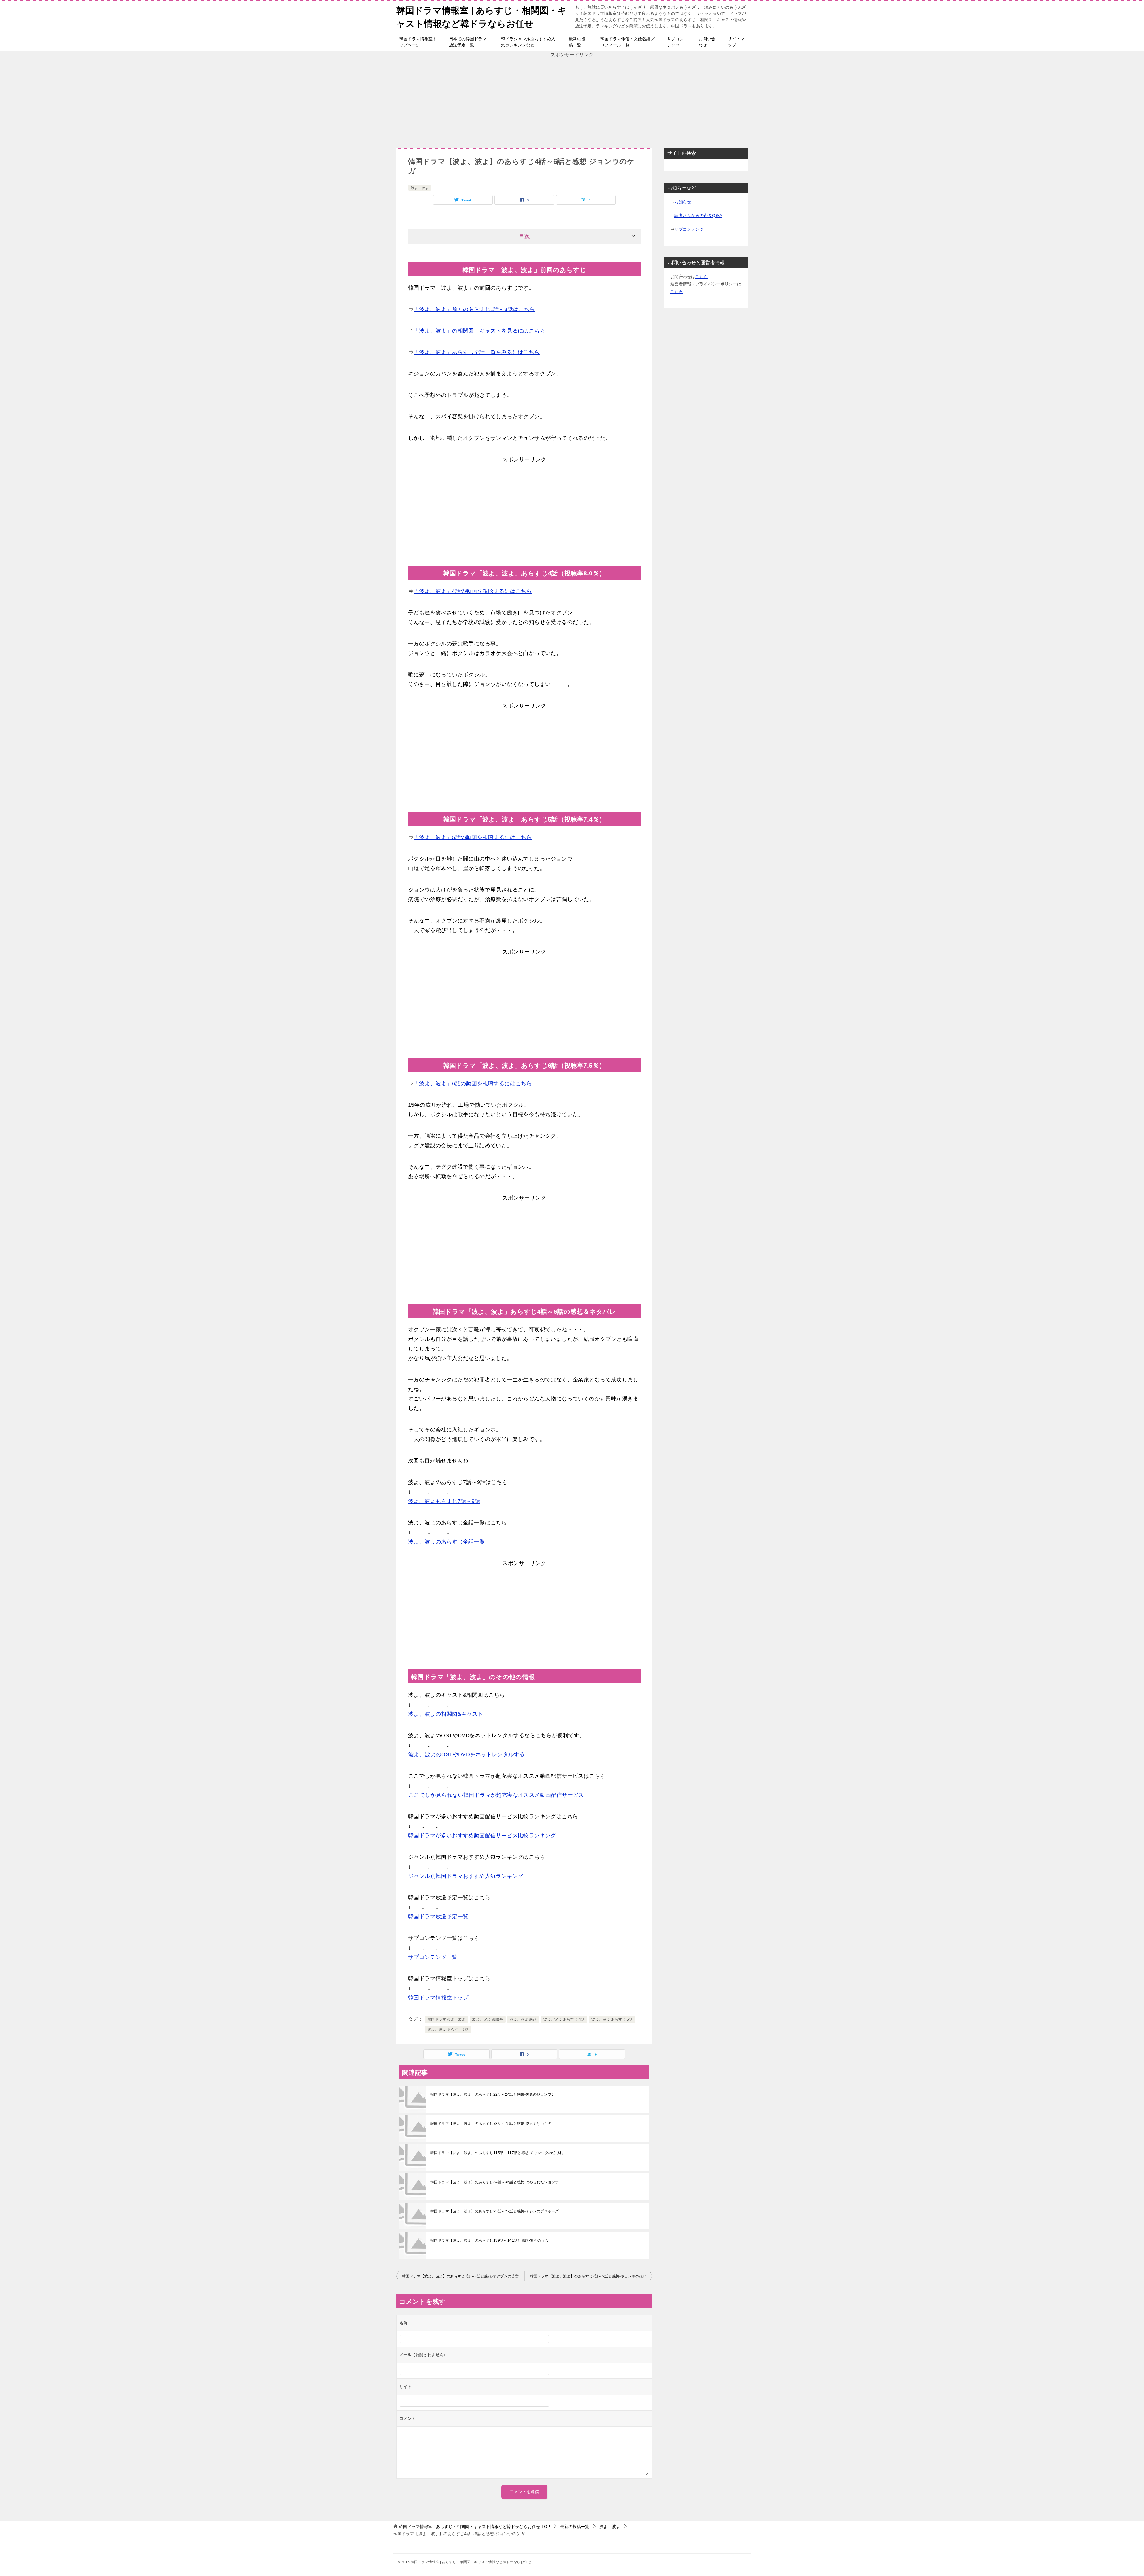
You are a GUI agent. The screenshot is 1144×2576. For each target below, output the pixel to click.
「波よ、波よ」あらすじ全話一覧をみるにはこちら (477, 352)
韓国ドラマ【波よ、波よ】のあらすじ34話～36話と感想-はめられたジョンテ (495, 2182)
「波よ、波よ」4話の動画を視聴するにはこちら (473, 591)
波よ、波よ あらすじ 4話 (564, 2019)
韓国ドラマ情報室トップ (438, 1998)
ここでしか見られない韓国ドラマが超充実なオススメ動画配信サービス (496, 1795)
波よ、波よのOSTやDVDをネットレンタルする (467, 1754)
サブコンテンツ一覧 (433, 1957)
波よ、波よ (420, 188)
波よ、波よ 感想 (523, 2019)
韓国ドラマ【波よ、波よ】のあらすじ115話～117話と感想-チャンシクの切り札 (497, 2153)
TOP (474, 2527)
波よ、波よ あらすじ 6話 (448, 2030)
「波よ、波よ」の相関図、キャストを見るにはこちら (479, 331)
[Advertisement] (572, 100)
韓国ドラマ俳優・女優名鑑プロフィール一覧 (627, 42)
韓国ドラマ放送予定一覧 (438, 1917)
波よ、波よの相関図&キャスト (446, 1714)
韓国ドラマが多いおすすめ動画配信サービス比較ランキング (482, 1836)
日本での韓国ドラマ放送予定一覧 (468, 42)
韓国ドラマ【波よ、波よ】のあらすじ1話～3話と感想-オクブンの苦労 (460, 2276)
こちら (702, 277)
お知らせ (683, 202)
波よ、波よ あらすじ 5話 (612, 2019)
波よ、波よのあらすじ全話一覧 (447, 1542)
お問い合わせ (707, 42)
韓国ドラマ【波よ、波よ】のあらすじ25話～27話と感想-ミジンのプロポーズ (495, 2211)
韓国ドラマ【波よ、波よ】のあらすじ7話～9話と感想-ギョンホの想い (588, 2276)
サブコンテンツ (675, 42)
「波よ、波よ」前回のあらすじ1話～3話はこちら (474, 309)
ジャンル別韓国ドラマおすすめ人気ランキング (466, 1876)
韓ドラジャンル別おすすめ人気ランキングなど (528, 42)
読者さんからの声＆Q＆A (698, 215)
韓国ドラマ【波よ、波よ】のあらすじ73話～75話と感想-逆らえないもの (491, 2124)
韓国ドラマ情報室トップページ (418, 42)
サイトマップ (736, 42)
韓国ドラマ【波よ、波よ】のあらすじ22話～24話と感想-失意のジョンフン (493, 2094)
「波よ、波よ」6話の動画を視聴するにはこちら (473, 1083)
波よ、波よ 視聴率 (488, 2019)
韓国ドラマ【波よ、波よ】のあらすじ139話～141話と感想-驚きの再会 (489, 2240)
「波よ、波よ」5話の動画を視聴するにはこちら (473, 837)
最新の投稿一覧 (577, 42)
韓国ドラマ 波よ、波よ (446, 2019)
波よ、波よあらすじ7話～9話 (444, 1501)
